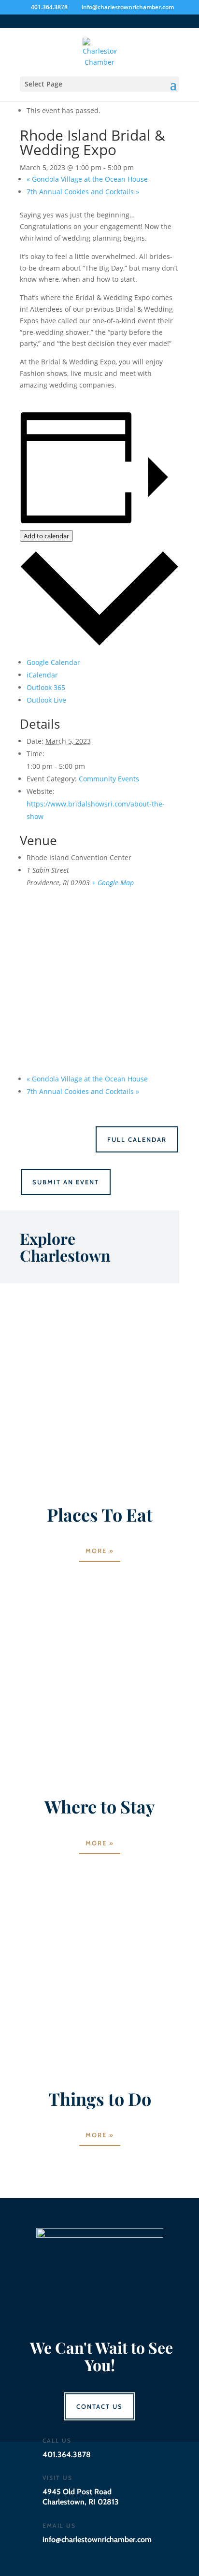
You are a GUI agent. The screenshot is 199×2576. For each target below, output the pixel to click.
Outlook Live (46, 700)
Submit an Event (66, 1182)
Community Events (109, 779)
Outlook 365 (46, 687)
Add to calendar (46, 536)
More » (100, 1551)
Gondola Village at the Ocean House (87, 179)
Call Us (57, 2440)
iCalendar (42, 675)
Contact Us (99, 2406)
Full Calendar (137, 1139)
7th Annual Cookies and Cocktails (83, 192)
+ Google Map (113, 883)
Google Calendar (53, 662)
